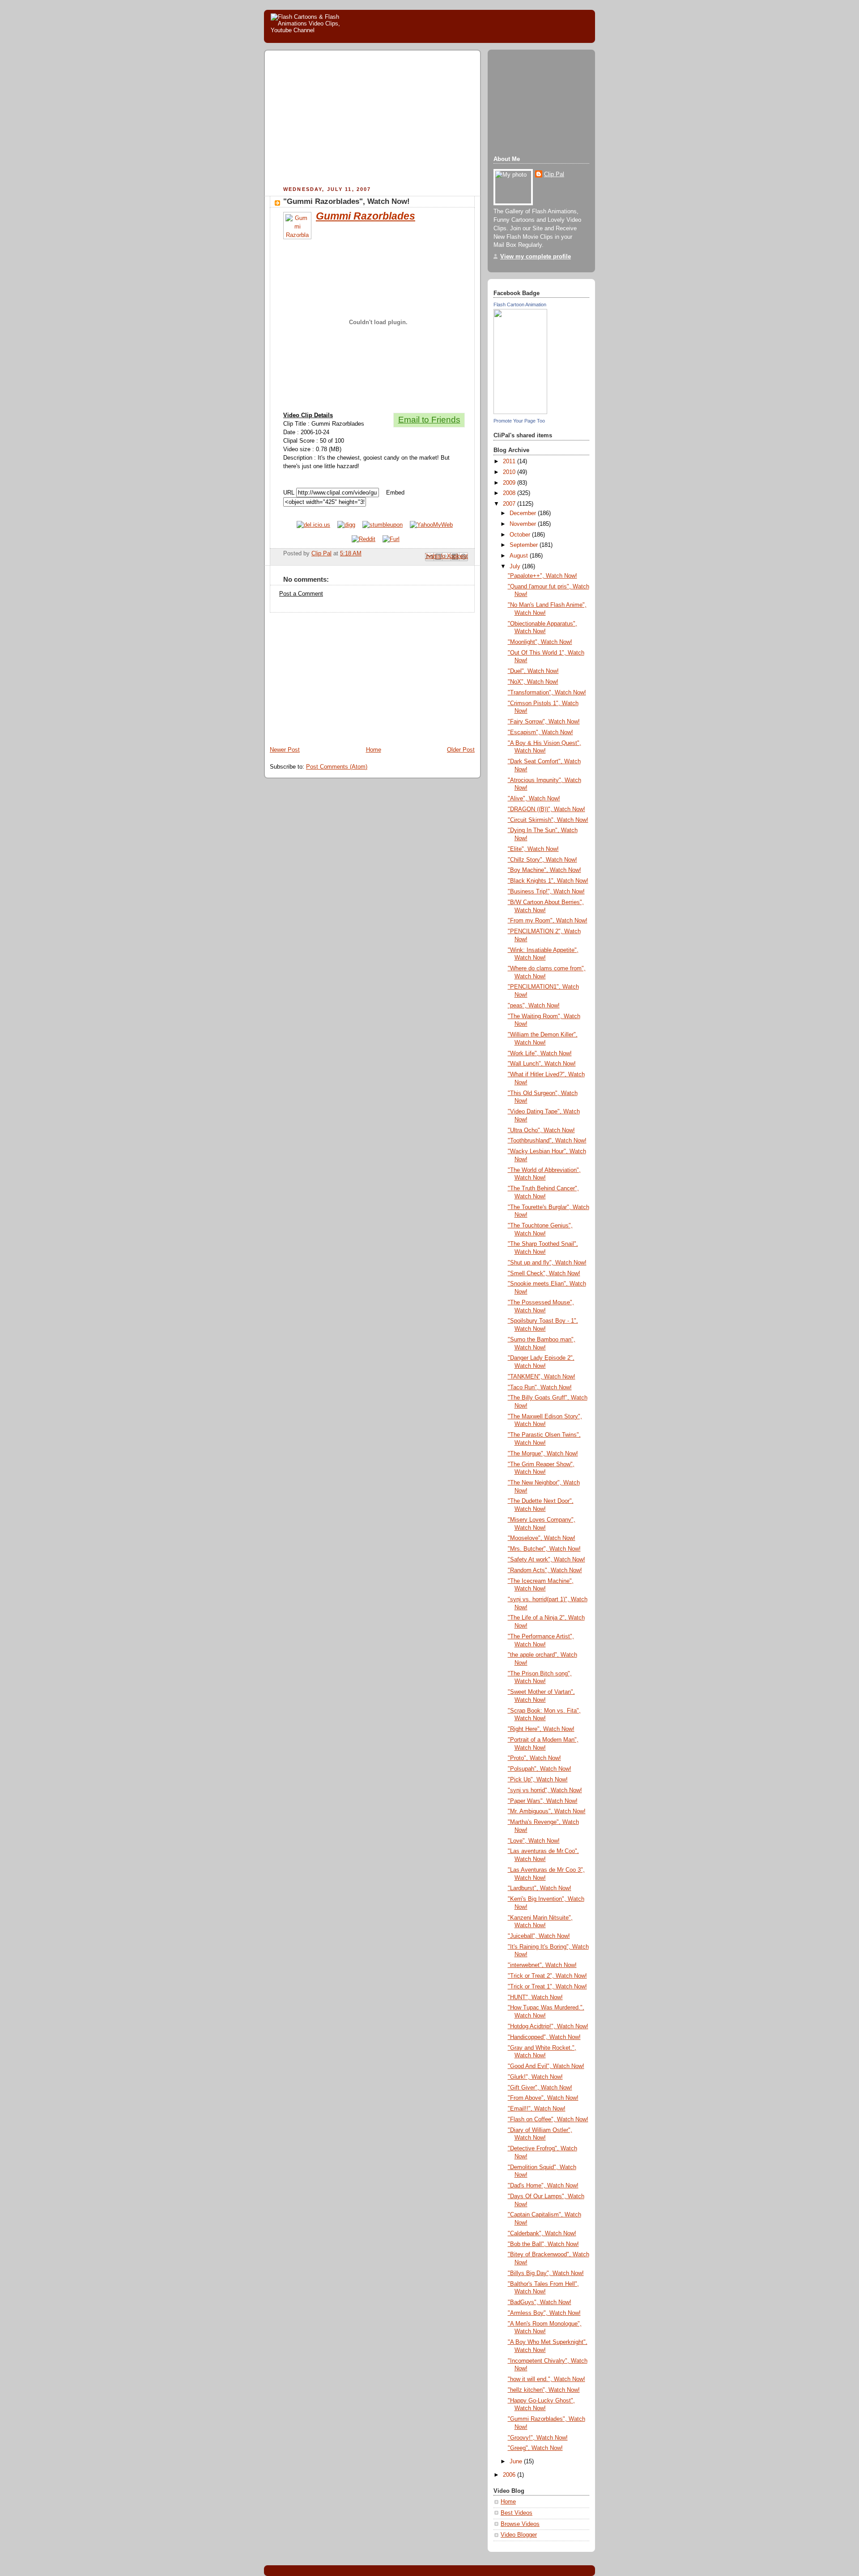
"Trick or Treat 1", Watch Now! (547, 1987)
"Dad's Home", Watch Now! (543, 2186)
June (517, 2462)
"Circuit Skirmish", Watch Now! (548, 820)
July (516, 567)
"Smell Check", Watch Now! (544, 1273)
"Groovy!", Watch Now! (538, 2438)
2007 (510, 504)
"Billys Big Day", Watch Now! (546, 2273)
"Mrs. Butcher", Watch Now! (544, 1549)
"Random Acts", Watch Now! (545, 1570)
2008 (510, 493)
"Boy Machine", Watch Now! (544, 870)
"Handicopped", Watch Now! (544, 2037)
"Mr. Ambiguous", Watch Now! (547, 1811)
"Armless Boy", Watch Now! (544, 2313)
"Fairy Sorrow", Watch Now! (544, 722)
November (524, 524)
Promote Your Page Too (519, 421)
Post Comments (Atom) (337, 767)
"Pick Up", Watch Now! (538, 1780)
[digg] (346, 525)
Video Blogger (519, 2535)
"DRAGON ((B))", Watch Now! (546, 809)
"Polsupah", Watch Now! (540, 1769)
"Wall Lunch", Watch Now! (542, 1064)
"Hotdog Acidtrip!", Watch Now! (548, 2026)
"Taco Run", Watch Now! (540, 1387)
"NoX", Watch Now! (533, 682)
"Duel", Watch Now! (533, 671)
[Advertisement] (345, 119)
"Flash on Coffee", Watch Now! (548, 2119)
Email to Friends (429, 420)
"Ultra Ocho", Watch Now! (541, 1130)
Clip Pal (554, 174)
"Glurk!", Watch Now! (535, 2077)
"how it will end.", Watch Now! (546, 2379)
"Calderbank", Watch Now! (542, 2233)
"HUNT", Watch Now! (535, 1997)
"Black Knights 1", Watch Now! (548, 881)
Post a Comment (301, 594)
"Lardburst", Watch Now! (540, 1888)
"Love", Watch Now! (534, 1841)
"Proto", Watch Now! (534, 1758)
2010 (510, 472)
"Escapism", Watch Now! (540, 732)
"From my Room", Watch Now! (548, 921)
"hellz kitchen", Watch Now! (544, 2390)
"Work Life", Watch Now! (540, 1053)
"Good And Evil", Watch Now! (546, 2066)
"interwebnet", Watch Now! (542, 1965)
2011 (510, 461)
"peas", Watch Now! (534, 1006)
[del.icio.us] (313, 525)
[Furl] (391, 539)
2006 (510, 2475)
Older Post (461, 750)
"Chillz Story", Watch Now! (542, 860)
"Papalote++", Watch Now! (542, 576)
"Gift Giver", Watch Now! (540, 2088)
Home (374, 750)
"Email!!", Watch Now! (537, 2109)
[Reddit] (364, 539)
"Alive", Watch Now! (534, 799)
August (520, 556)
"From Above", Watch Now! (543, 2098)
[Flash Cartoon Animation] (520, 412)
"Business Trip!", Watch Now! (546, 892)
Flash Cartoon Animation (520, 305)
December (524, 513)
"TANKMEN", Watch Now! (542, 1377)
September (525, 545)
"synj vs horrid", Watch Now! (545, 1790)
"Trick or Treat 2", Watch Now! (547, 1976)
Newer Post (285, 750)
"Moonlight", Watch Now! (540, 642)
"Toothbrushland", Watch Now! (547, 1141)
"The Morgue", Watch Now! (543, 1454)
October (521, 535)
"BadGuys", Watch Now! (540, 2302)
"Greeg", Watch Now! (535, 2448)
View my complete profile (536, 257)
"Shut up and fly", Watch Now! (547, 1263)
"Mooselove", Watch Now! (542, 1538)
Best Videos (517, 2513)
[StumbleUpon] (383, 525)
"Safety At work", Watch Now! (546, 1560)
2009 (510, 483)
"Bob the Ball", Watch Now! (543, 2244)
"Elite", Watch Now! (533, 849)
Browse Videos (520, 2524)
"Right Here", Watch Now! (541, 1729)
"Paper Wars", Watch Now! (543, 1801)
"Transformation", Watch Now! (547, 693)
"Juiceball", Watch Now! (539, 1936)
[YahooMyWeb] (431, 525)
